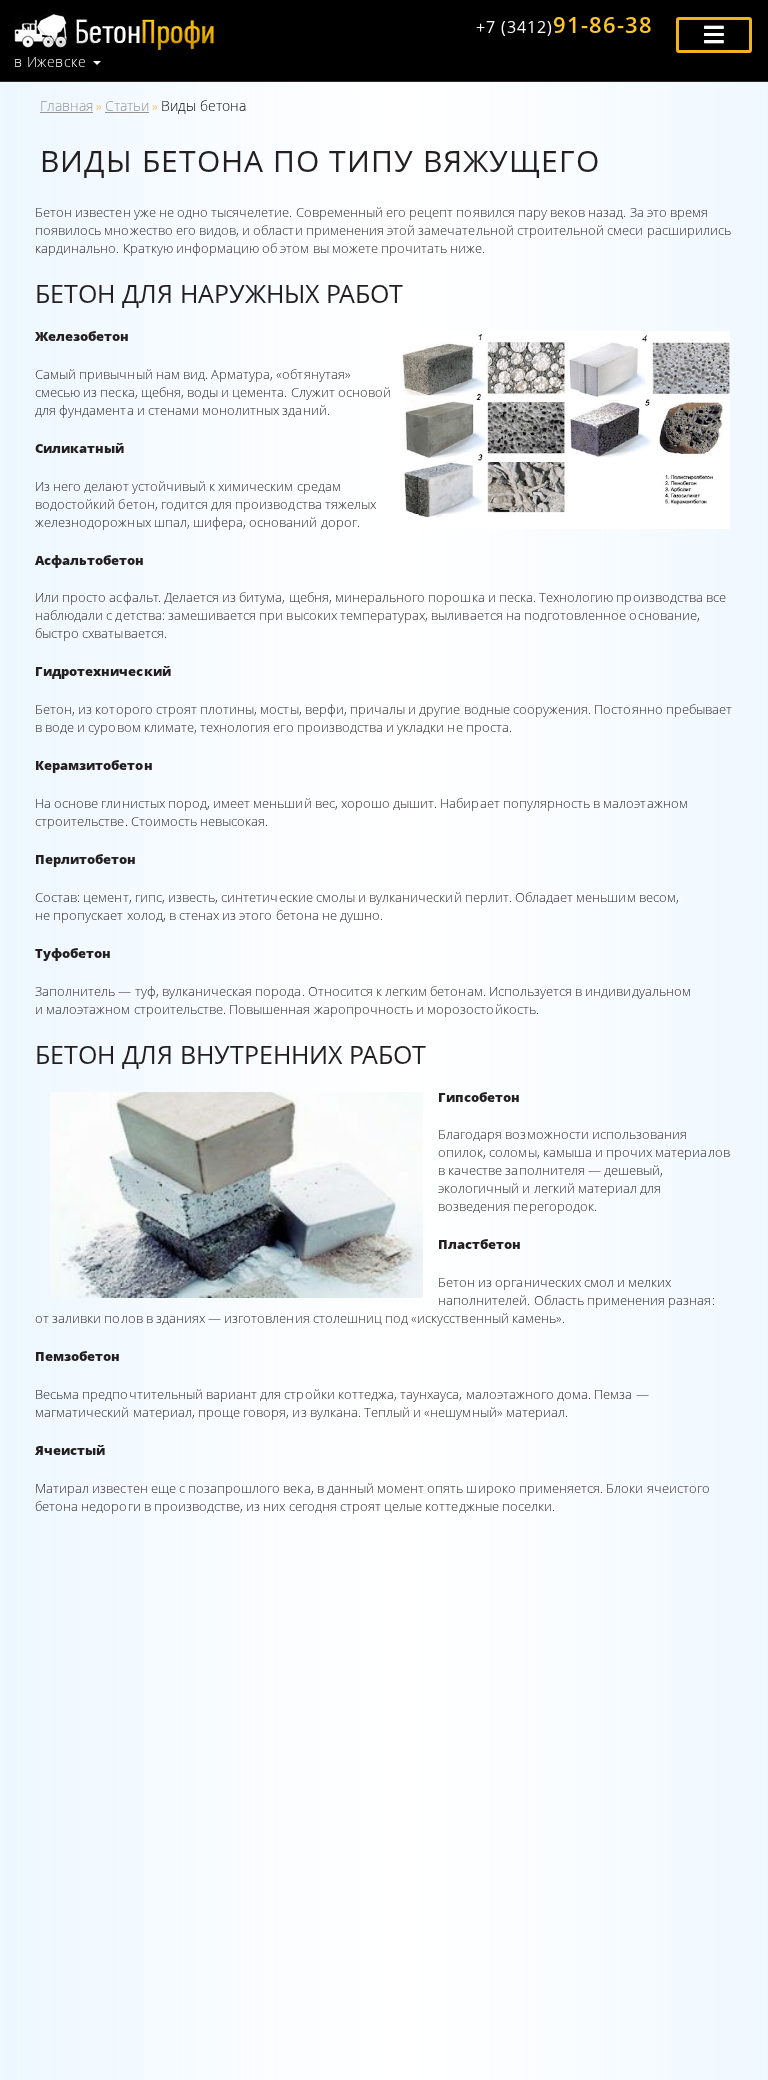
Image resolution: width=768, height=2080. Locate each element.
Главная (66, 105)
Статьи (127, 105)
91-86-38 (564, 24)
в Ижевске (50, 62)
